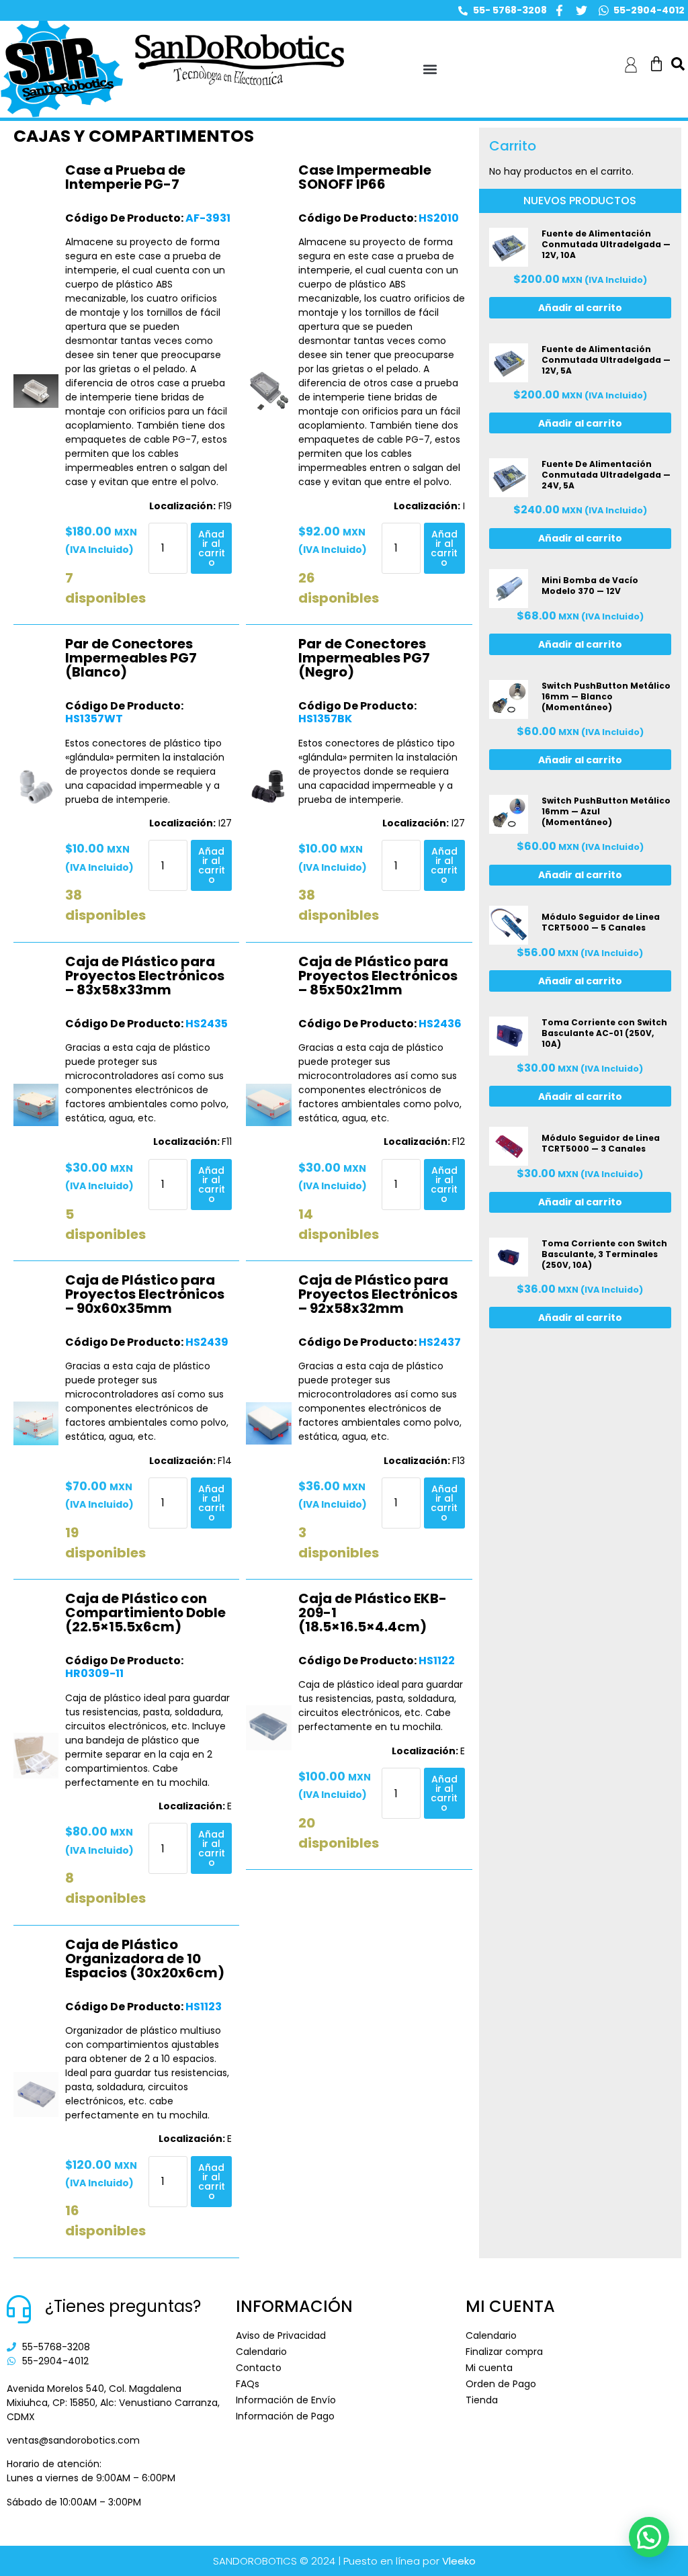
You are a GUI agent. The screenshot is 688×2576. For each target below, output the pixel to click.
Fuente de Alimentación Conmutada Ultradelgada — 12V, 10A (606, 244)
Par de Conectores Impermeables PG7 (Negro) (364, 658)
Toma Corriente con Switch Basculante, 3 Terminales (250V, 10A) (604, 1254)
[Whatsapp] (604, 10)
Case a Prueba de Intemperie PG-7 (125, 177)
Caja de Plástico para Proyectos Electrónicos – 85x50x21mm (378, 976)
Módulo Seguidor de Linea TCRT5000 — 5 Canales (601, 922)
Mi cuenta (489, 2368)
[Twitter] (582, 10)
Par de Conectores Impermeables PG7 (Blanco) (131, 658)
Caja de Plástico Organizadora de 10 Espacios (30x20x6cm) (145, 1959)
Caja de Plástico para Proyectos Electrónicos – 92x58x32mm (378, 1294)
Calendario (261, 2352)
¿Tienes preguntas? (123, 2306)
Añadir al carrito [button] (212, 548)
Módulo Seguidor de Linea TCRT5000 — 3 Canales (601, 1143)
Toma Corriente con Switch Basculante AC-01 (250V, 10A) (604, 1033)
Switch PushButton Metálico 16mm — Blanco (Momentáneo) (606, 696)
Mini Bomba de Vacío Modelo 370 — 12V (590, 586)
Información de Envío (286, 2400)
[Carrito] (656, 64)
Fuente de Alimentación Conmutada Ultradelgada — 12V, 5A (606, 360)
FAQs (248, 2384)
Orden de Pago (501, 2384)
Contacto (259, 2368)
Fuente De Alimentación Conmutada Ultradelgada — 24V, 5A (606, 475)
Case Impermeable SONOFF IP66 (365, 177)
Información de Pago (285, 2416)
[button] (430, 70)
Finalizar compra (504, 2352)
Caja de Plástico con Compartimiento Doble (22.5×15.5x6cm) (145, 1613)
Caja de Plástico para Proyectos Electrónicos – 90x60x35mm (145, 1294)
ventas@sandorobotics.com (73, 2440)
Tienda (482, 2400)
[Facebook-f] (559, 10)
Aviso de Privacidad (281, 2335)
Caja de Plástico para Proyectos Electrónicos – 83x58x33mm (145, 976)
